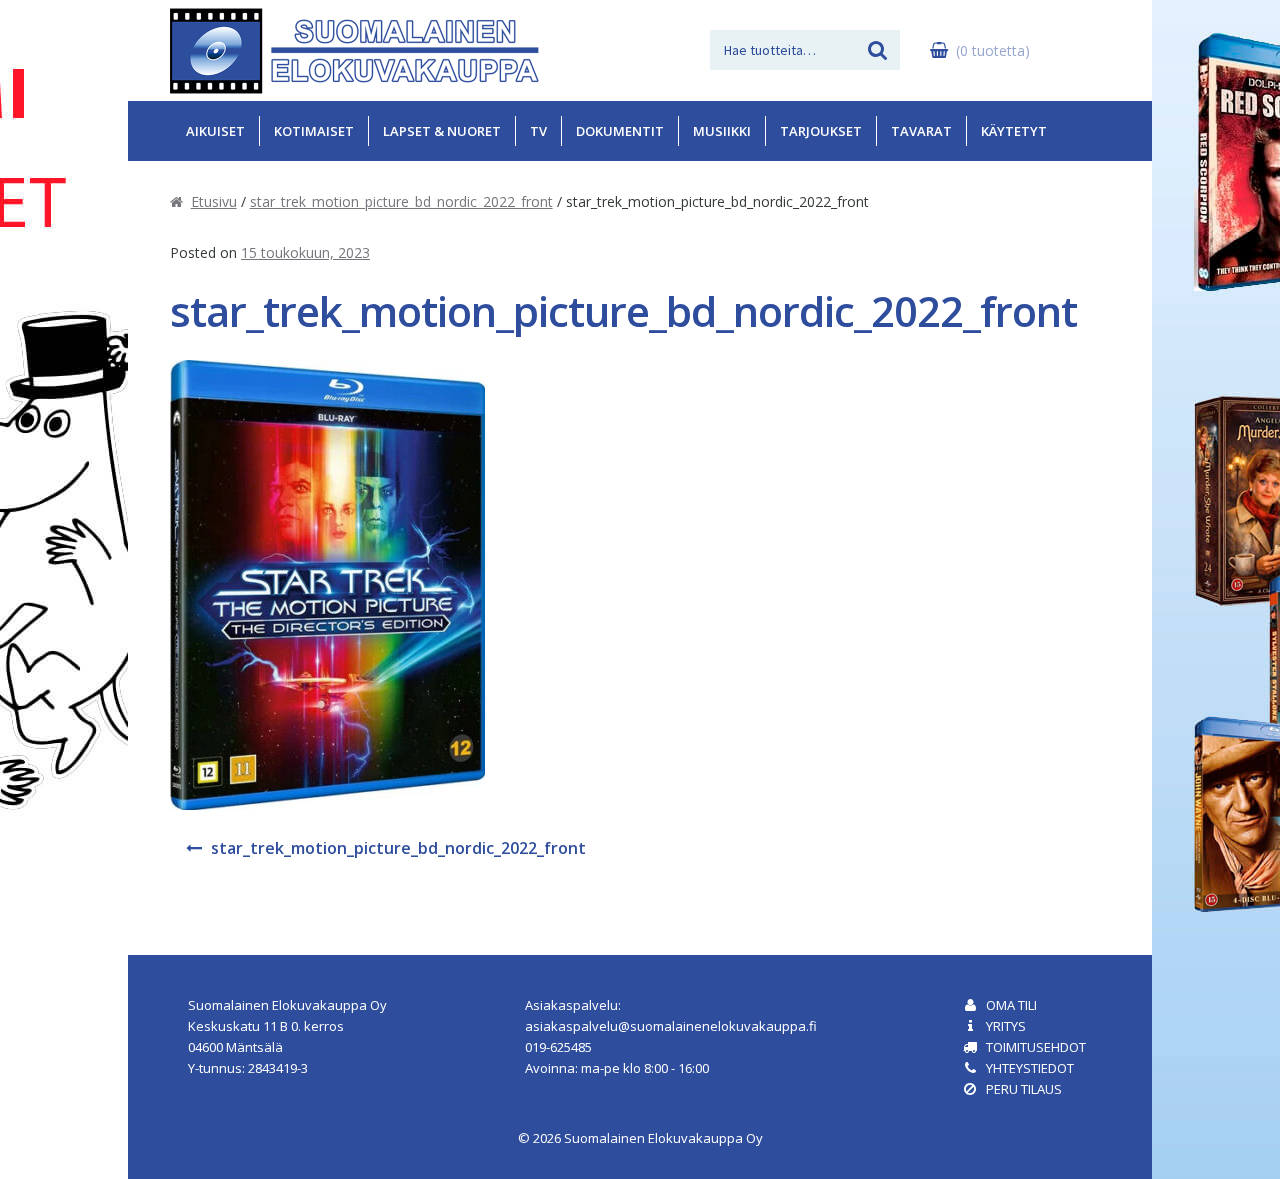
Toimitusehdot (1036, 1047)
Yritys (1006, 1026)
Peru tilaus (1024, 1089)
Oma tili (1011, 1005)
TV (538, 131)
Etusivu (214, 201)
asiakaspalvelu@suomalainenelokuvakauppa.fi (671, 1026)
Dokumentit (620, 131)
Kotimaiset (314, 131)
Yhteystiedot (1030, 1068)
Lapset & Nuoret (442, 131)
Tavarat (921, 131)
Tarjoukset (821, 131)
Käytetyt (1014, 131)
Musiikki (722, 131)
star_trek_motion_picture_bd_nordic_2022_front (401, 201)
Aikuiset (215, 131)
